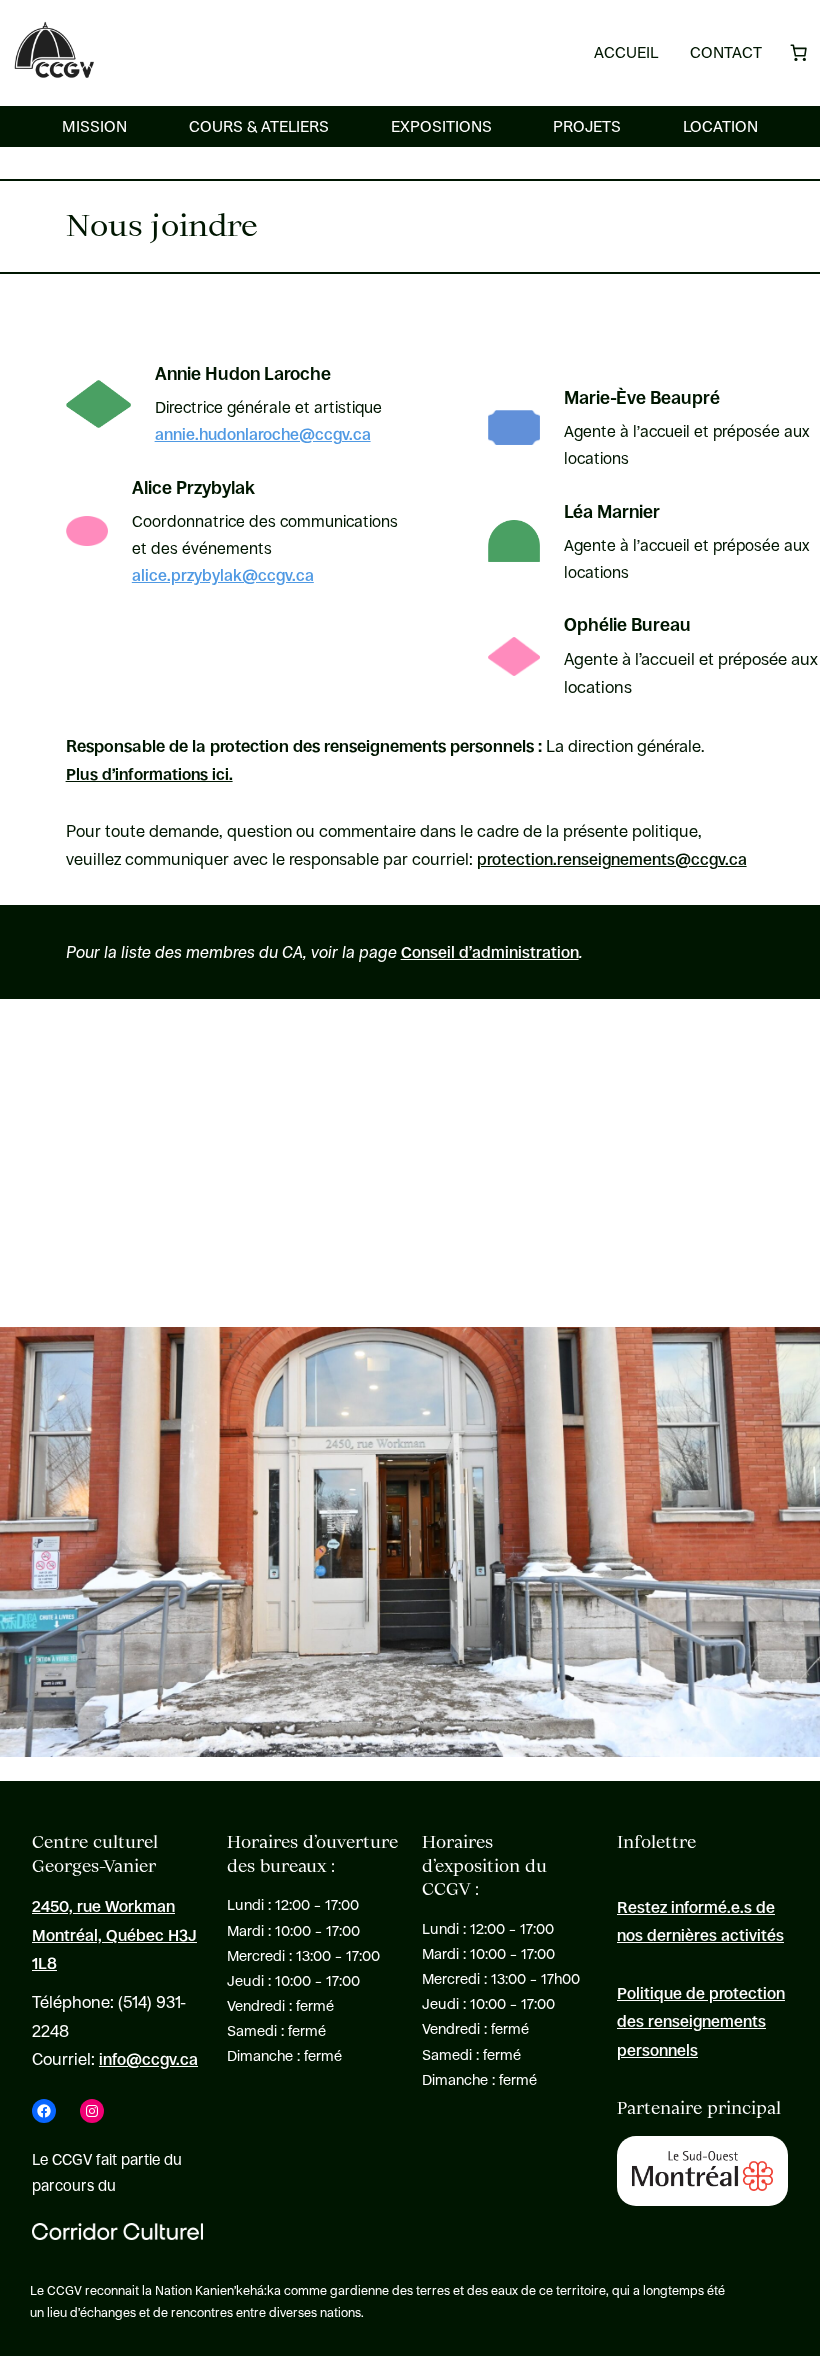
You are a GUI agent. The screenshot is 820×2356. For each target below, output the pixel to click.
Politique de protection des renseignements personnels (701, 2022)
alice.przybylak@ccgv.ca (223, 575)
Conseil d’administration (490, 952)
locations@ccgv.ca (400, 1227)
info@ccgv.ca (148, 2059)
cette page (137, 1256)
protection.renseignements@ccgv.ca (612, 859)
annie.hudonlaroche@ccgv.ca (263, 434)
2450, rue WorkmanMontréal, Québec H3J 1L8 (114, 1935)
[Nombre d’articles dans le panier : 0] (799, 53)
